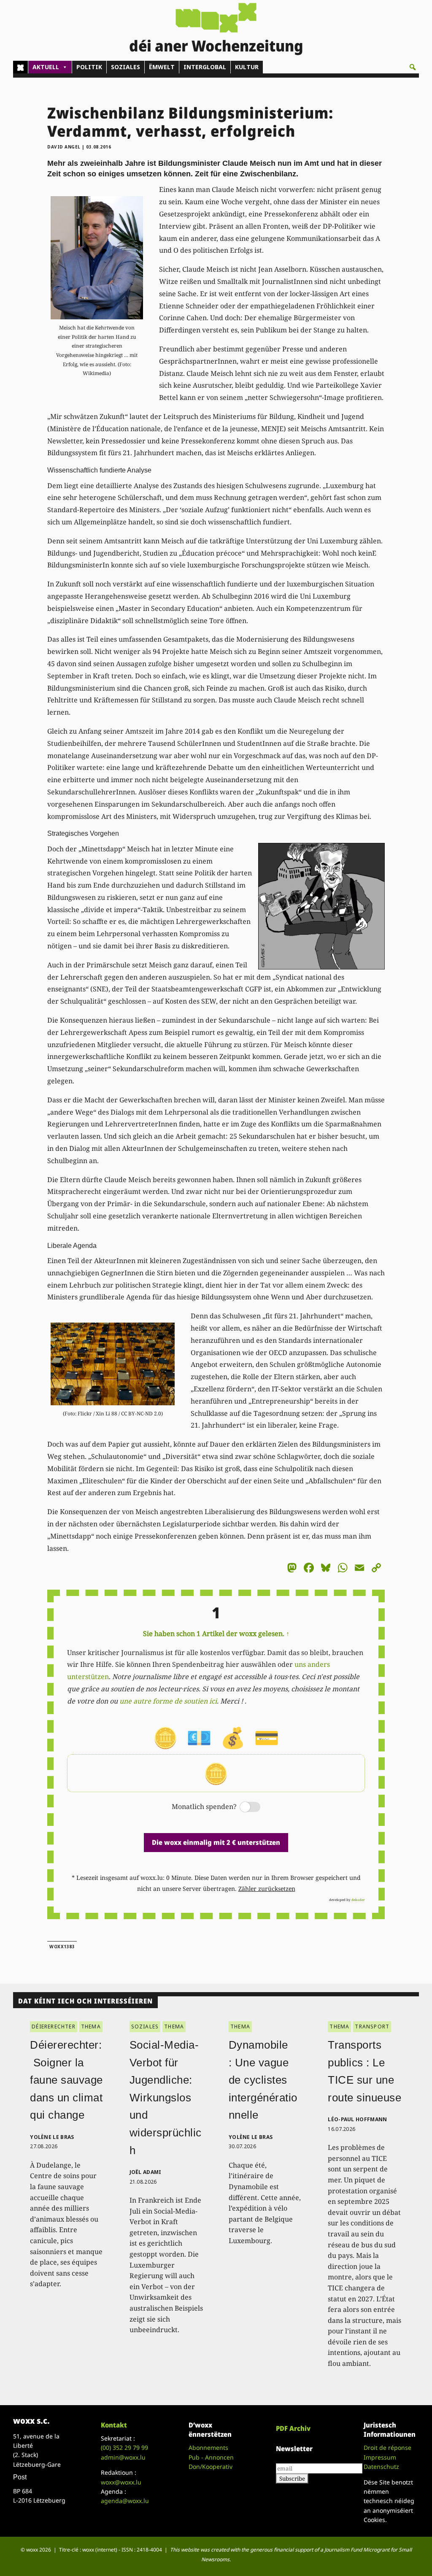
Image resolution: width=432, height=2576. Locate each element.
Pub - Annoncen (211, 2457)
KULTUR (247, 67)
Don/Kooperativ (211, 2467)
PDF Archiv (293, 2428)
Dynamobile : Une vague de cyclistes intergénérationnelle (263, 2080)
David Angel (64, 147)
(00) (124, 2448)
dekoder (358, 1900)
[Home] (20, 67)
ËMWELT (162, 67)
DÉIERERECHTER (54, 2027)
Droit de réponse (387, 2448)
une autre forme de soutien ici (168, 1701)
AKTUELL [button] (46, 67)
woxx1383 (62, 1947)
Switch (243, 1808)
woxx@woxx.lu (121, 2482)
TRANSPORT (372, 2027)
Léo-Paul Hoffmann (357, 2119)
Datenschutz (381, 2467)
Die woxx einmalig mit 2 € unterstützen (216, 1842)
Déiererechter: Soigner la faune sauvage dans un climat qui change (66, 2080)
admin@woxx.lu (123, 2457)
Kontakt (114, 2425)
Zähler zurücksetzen (267, 1889)
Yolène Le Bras (52, 2137)
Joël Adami (146, 2172)
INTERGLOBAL (205, 67)
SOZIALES (126, 67)
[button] (413, 67)
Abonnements (208, 2448)
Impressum (380, 2457)
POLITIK (89, 67)
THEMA (91, 2027)
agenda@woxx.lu (125, 2501)
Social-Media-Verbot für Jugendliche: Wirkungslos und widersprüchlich (166, 2098)
